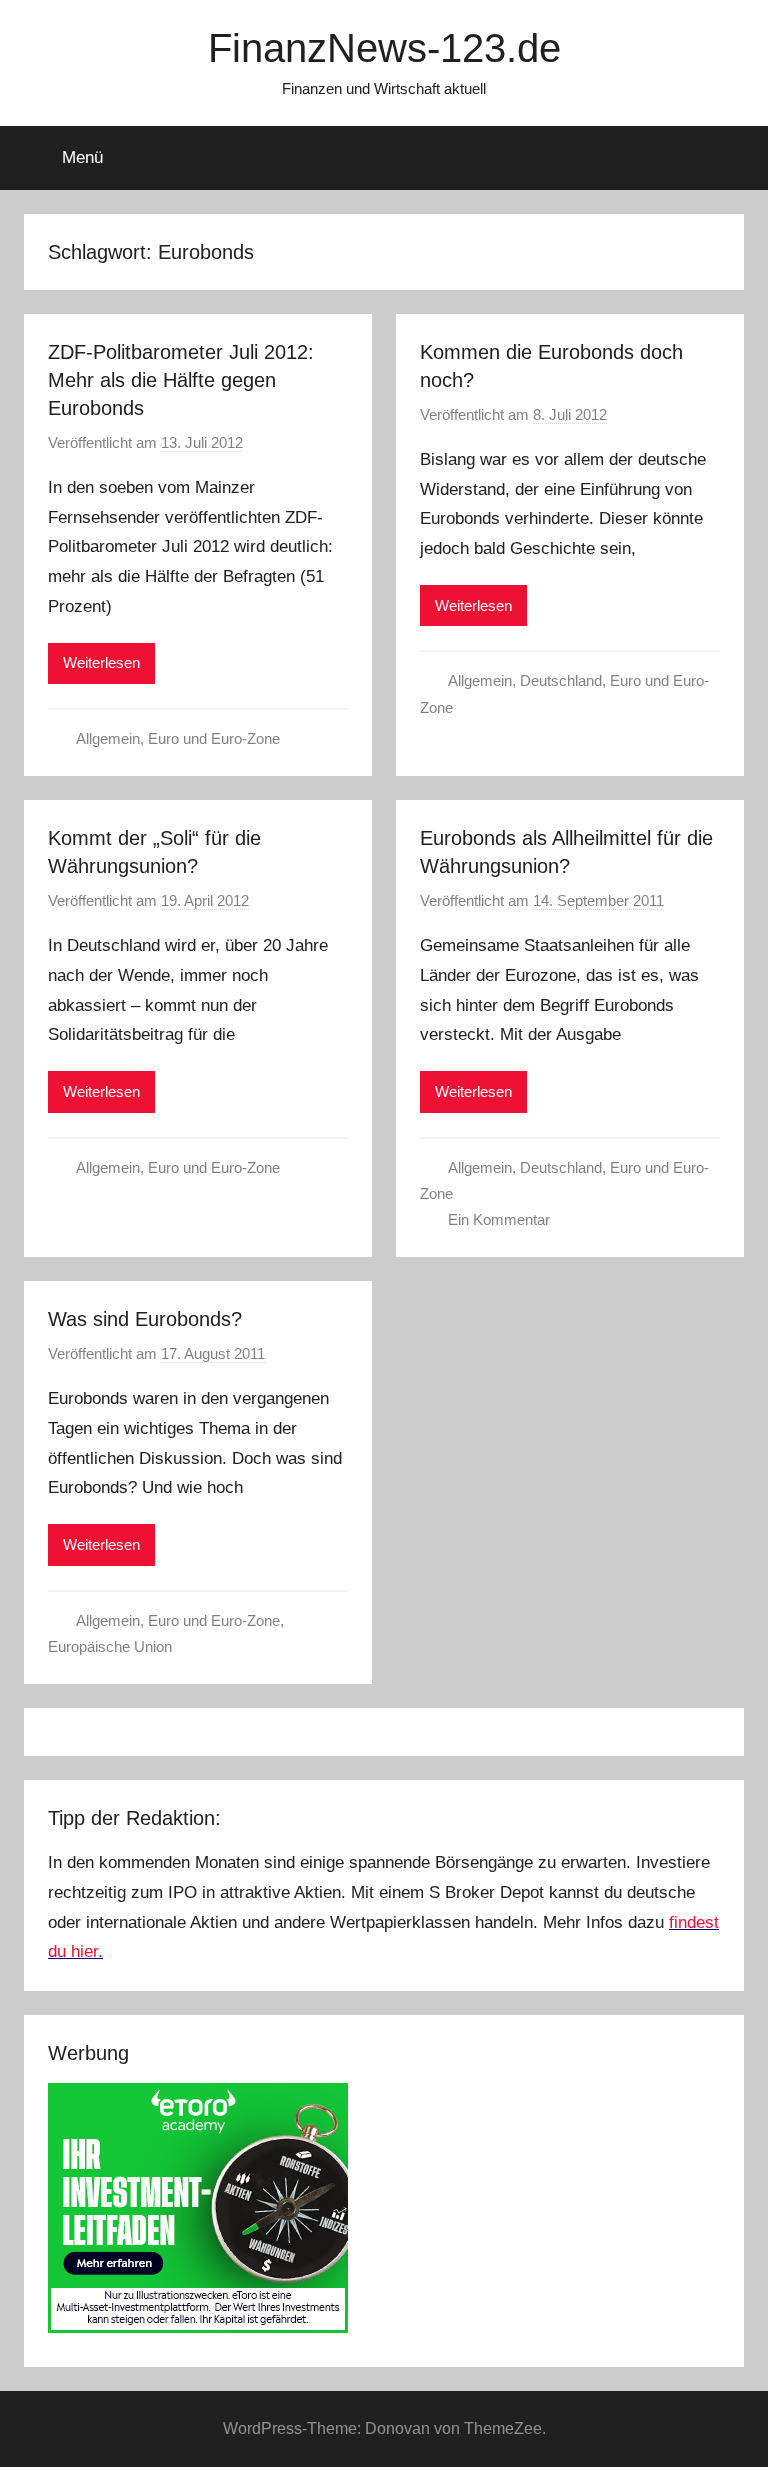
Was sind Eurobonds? (145, 1319)
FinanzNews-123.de (384, 48)
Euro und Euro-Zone (214, 738)
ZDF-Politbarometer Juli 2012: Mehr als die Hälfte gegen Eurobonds (181, 380)
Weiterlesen (101, 662)
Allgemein (108, 738)
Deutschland (561, 680)
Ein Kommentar (499, 1219)
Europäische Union (110, 1646)
